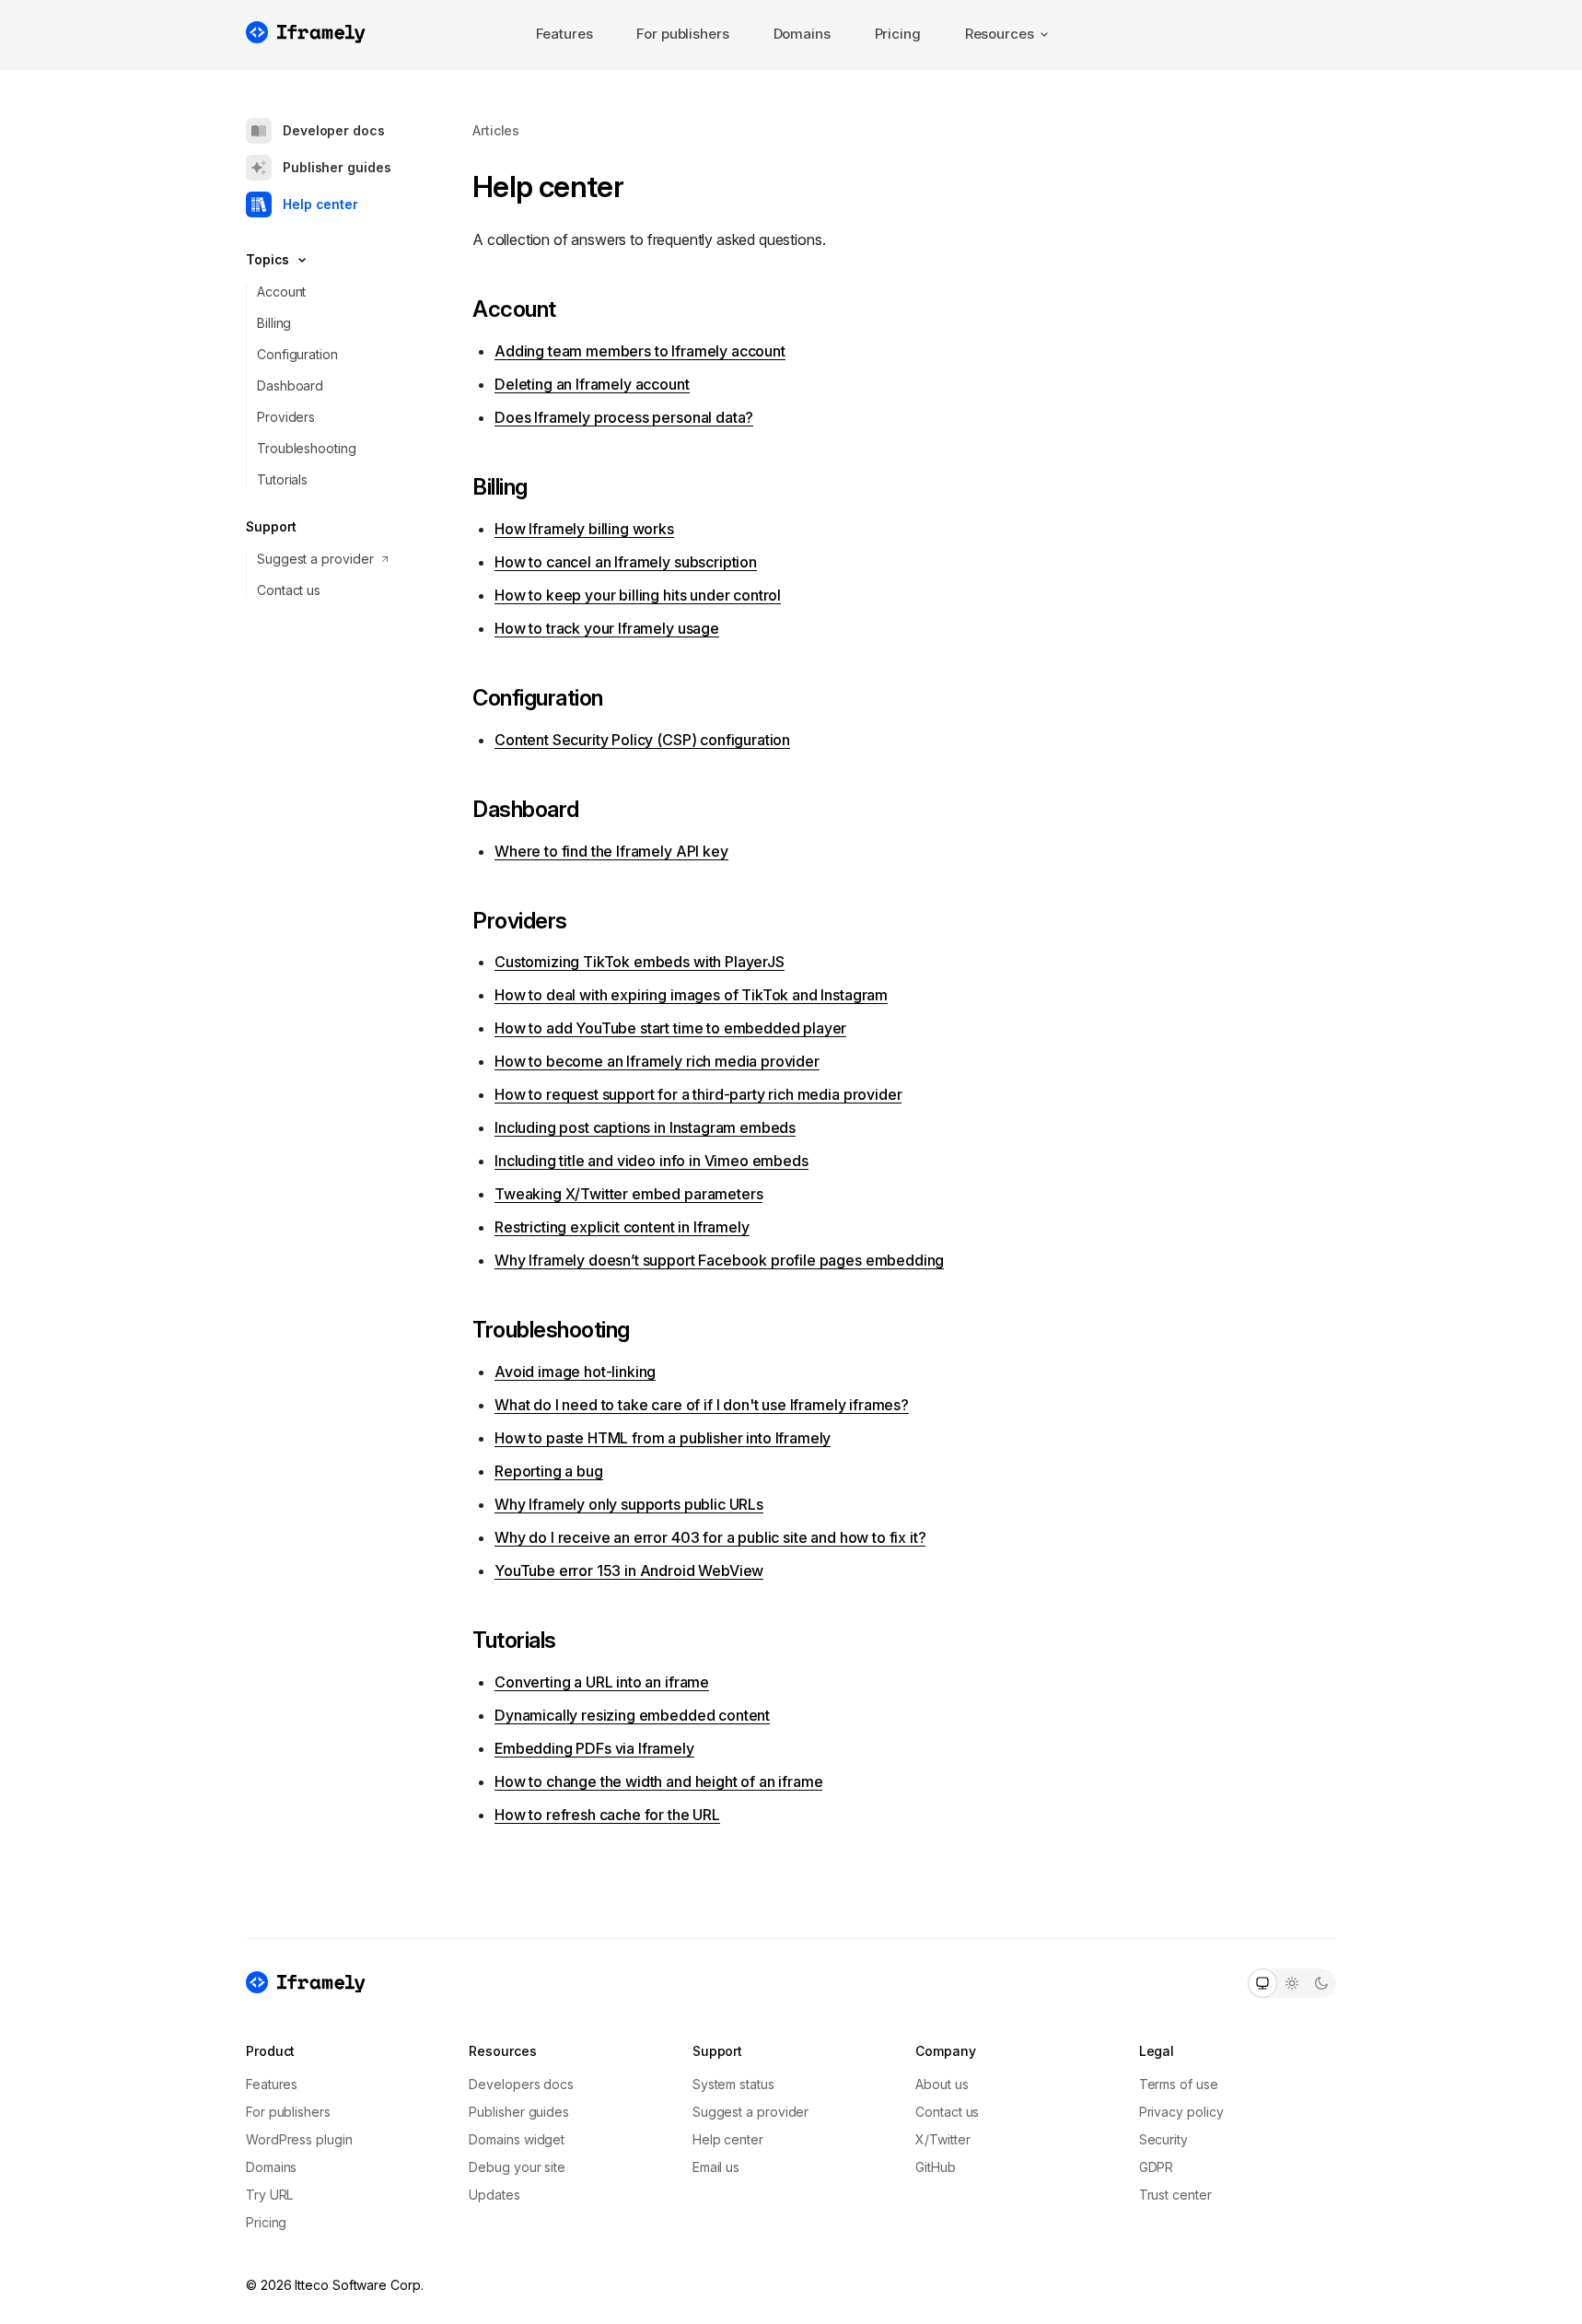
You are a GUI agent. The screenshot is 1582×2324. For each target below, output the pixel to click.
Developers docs (521, 2084)
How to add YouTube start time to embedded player (670, 1028)
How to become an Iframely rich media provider (657, 1061)
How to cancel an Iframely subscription (626, 562)
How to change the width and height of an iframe (658, 1781)
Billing (274, 323)
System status (733, 2084)
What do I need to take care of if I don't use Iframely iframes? (702, 1405)
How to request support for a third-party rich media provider (698, 1094)
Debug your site (517, 2167)
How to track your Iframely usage (607, 628)
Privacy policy (1181, 2112)
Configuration (297, 354)
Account (281, 292)
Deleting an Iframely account (592, 384)
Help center (320, 204)
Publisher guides (337, 167)
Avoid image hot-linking (575, 1372)
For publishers (682, 34)
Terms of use (1179, 2084)
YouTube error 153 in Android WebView (629, 1571)
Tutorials (282, 479)
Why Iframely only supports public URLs (629, 1504)
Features (564, 34)
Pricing (898, 34)
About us (942, 2084)
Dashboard (290, 385)
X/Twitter (942, 2139)
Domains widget (517, 2139)
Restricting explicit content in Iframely (622, 1227)
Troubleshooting (307, 448)
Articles (496, 130)
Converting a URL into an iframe (602, 1682)
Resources (1000, 34)
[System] (1262, 1983)
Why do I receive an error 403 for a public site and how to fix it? (710, 1537)
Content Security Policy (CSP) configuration (642, 740)
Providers (286, 417)
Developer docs (334, 130)
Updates (494, 2195)
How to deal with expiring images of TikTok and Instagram (691, 995)
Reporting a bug (549, 1471)
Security (1163, 2139)
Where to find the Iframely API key (611, 851)
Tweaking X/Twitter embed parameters (628, 1194)
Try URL (269, 2195)
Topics (268, 259)
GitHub (936, 2167)
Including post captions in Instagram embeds (645, 1127)
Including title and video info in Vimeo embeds (651, 1161)
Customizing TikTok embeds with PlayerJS (640, 962)
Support (271, 526)
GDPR (1157, 2167)
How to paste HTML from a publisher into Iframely (663, 1438)
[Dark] (1321, 1983)
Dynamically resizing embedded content (632, 1715)
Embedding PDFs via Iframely (594, 1748)
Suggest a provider (315, 559)
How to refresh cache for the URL (607, 1815)
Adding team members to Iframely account (640, 351)
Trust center (1175, 2195)
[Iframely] (306, 32)
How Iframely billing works (584, 529)
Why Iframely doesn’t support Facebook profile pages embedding (719, 1260)
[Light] (1292, 1983)
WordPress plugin (299, 2139)
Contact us (289, 590)
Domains (802, 34)
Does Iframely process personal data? (624, 417)
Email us (716, 2167)
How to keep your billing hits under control (638, 595)
